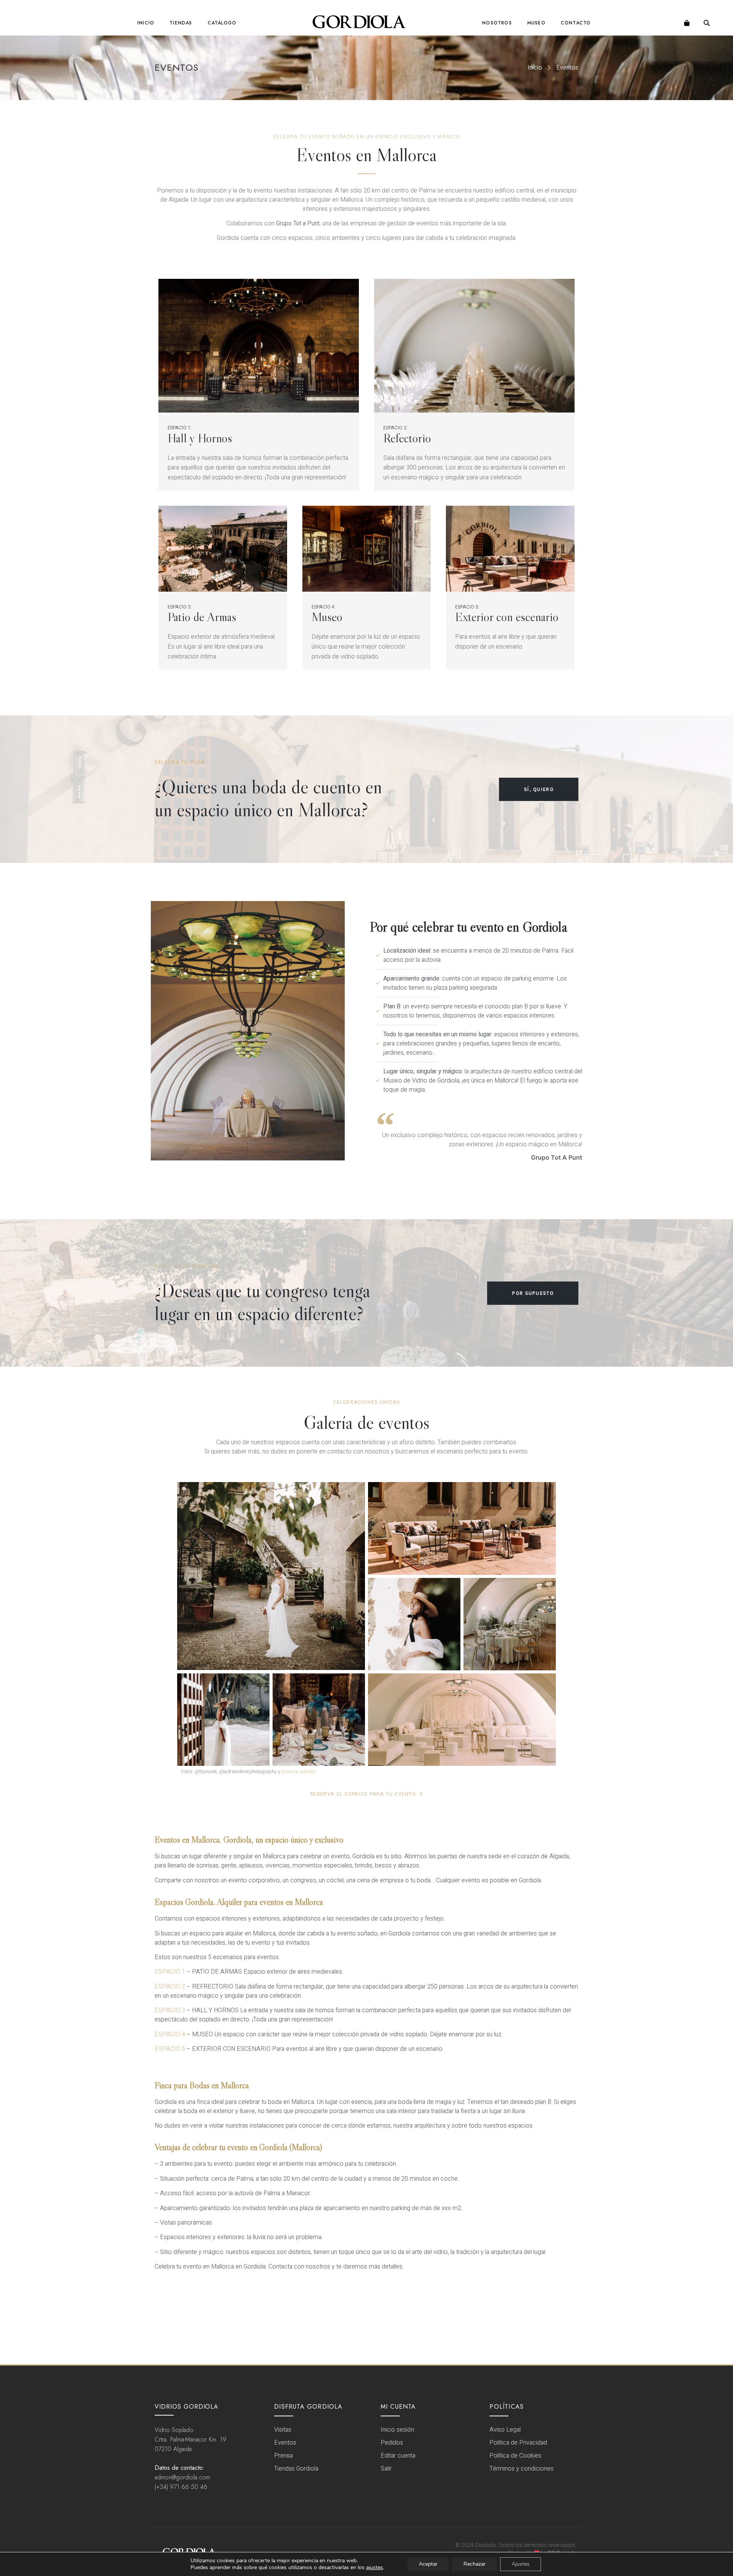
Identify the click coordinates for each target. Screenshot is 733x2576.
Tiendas (181, 23)
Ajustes (521, 2564)
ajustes (375, 2568)
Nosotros (497, 23)
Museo (536, 23)
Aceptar (428, 2564)
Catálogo (222, 23)
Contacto (576, 23)
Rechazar (475, 2564)
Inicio (146, 23)
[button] (707, 23)
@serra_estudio (299, 1771)
